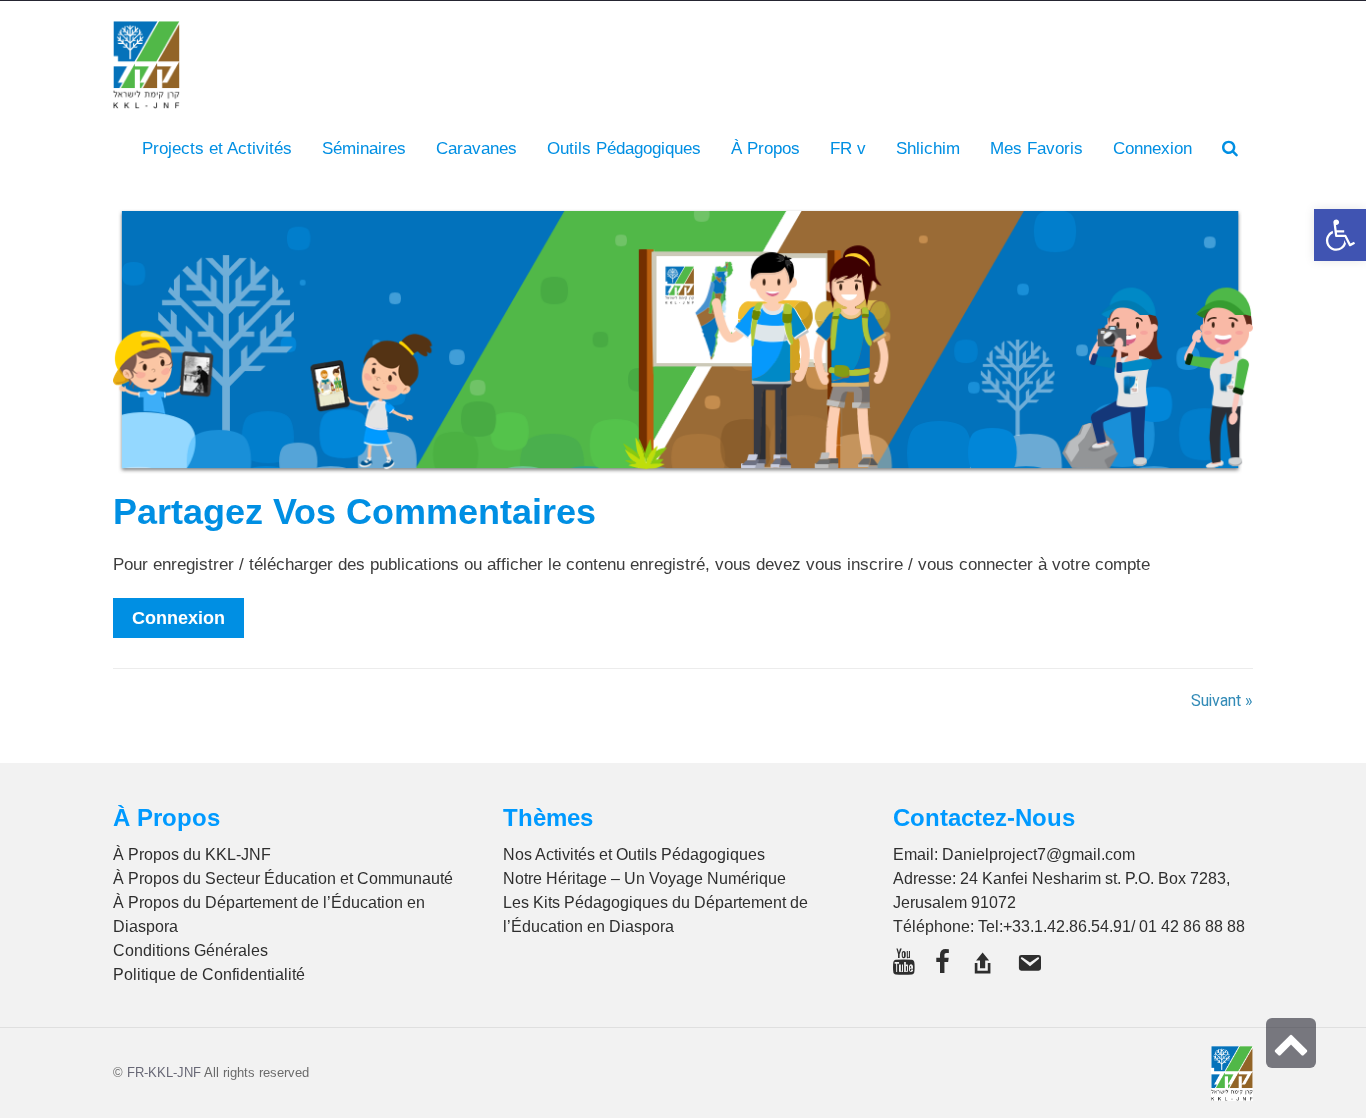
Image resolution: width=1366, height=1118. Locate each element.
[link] (1036, 149)
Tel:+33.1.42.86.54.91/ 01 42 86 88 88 (1111, 926)
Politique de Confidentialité (209, 974)
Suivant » (1222, 701)
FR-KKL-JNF (164, 1072)
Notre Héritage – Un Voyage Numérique (644, 878)
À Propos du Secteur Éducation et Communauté (283, 878)
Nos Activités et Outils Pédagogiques (634, 854)
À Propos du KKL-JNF (192, 854)
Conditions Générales (190, 950)
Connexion (178, 618)
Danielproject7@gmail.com (1038, 854)
